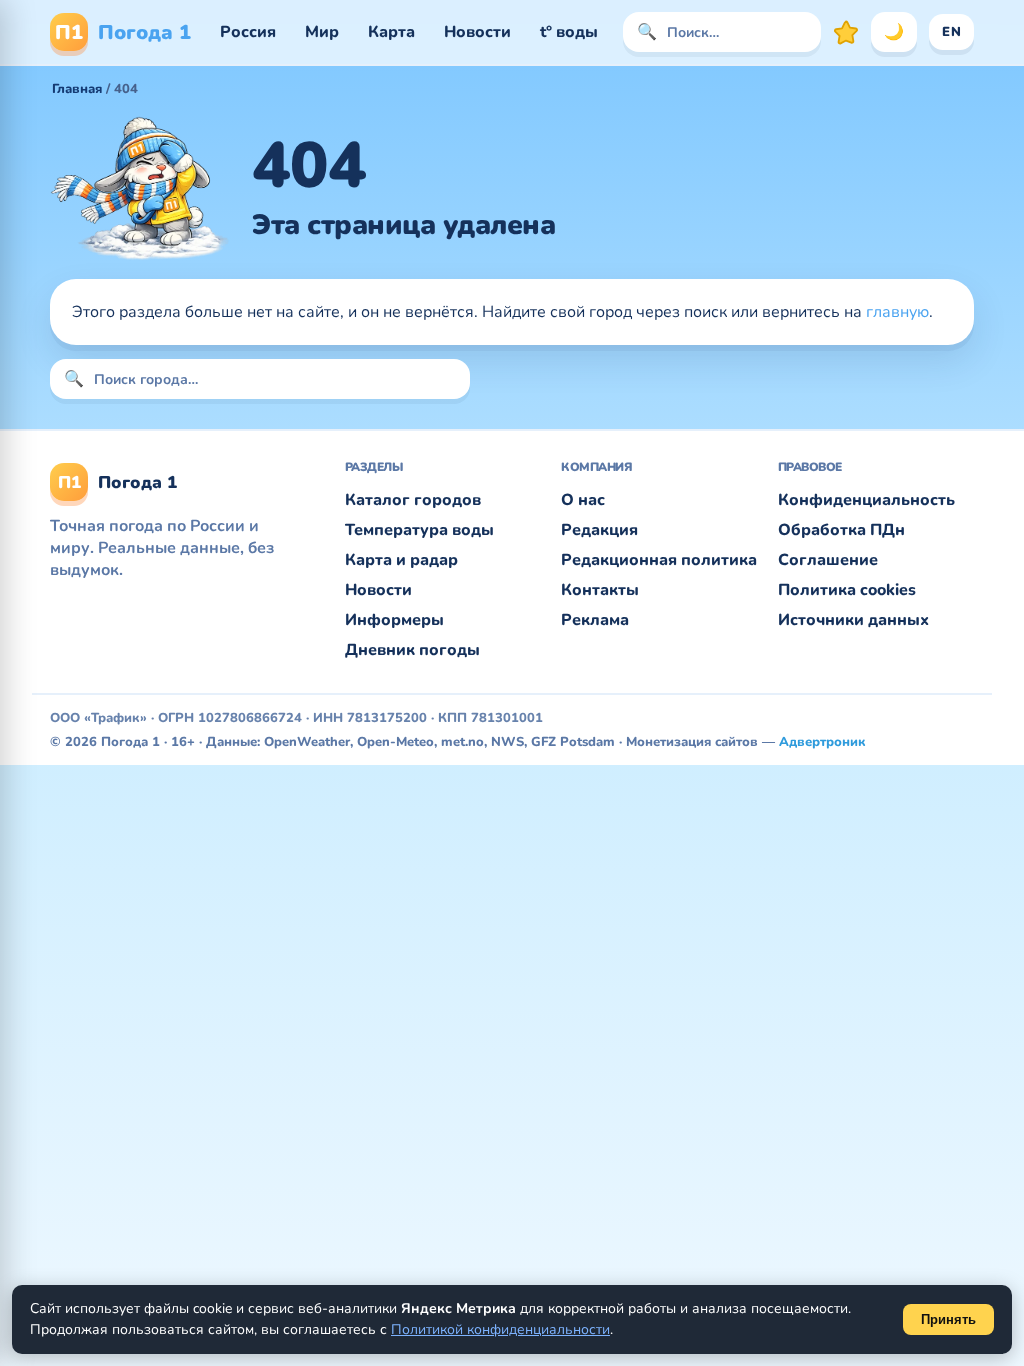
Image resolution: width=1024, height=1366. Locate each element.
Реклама (595, 620)
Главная (77, 89)
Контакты (600, 590)
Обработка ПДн (841, 530)
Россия (248, 32)
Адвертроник (822, 742)
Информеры (394, 620)
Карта (391, 32)
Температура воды (419, 530)
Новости (477, 32)
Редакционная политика (659, 560)
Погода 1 (123, 32)
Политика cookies (847, 590)
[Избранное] (846, 32)
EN (951, 32)
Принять (948, 1319)
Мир (322, 32)
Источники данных (853, 620)
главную (897, 312)
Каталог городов (413, 500)
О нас (583, 500)
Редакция (599, 530)
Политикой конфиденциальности (500, 1329)
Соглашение (828, 560)
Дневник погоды (412, 650)
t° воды (569, 32)
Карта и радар (401, 560)
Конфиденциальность (866, 500)
